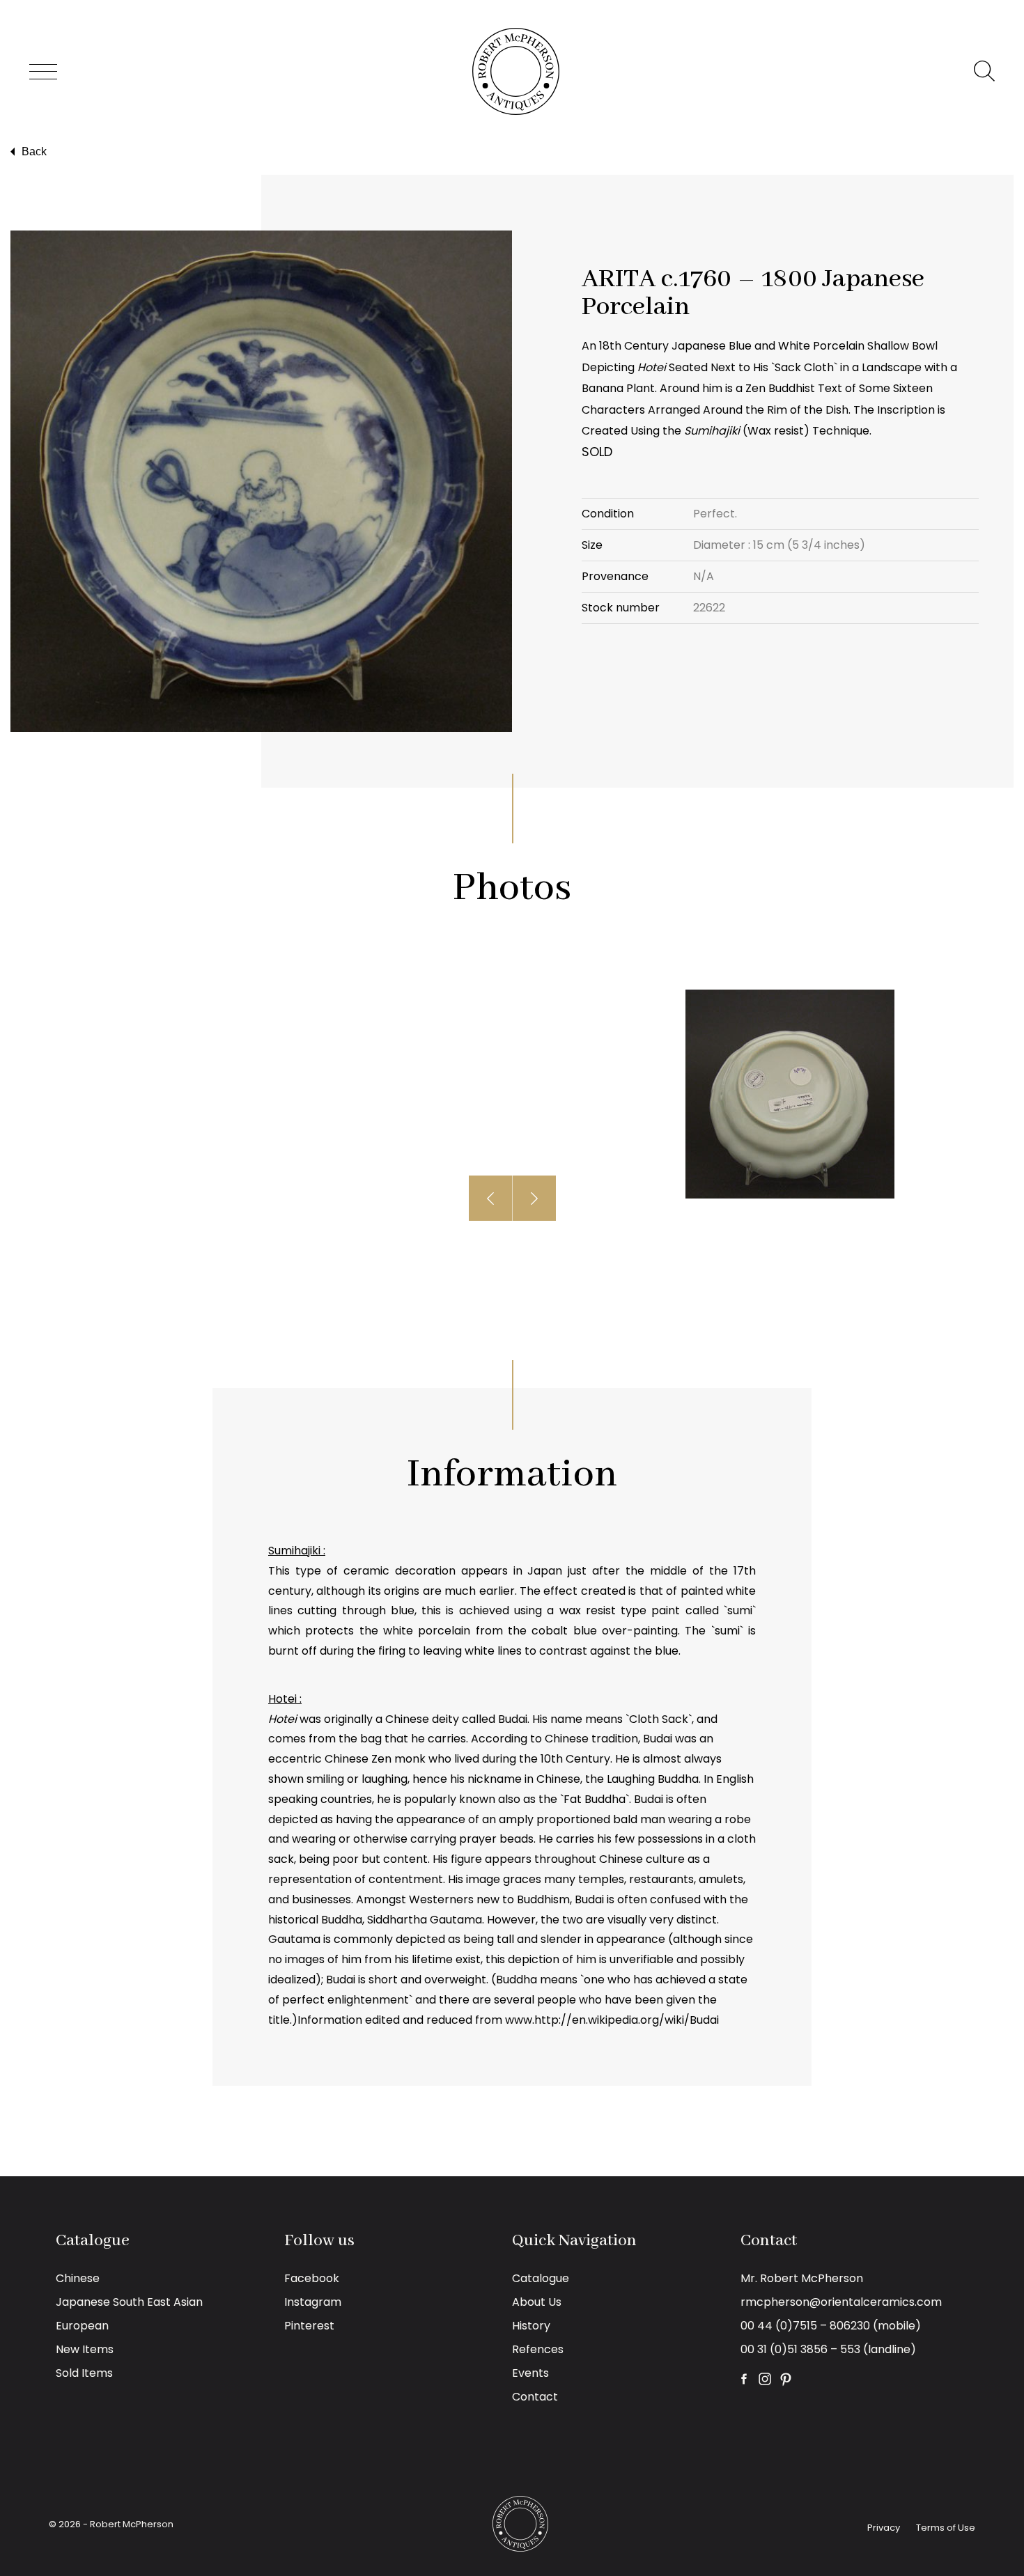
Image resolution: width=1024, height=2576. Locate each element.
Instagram (313, 2302)
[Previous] (491, 1198)
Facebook (312, 2278)
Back (34, 151)
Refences (538, 2349)
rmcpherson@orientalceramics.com (841, 2302)
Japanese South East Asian (129, 2302)
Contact (535, 2397)
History (531, 2326)
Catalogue (541, 2278)
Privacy (884, 2528)
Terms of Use (946, 2528)
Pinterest (309, 2326)
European (82, 2326)
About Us (537, 2302)
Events (530, 2373)
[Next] (534, 1198)
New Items (85, 2349)
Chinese (78, 2278)
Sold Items (84, 2373)
